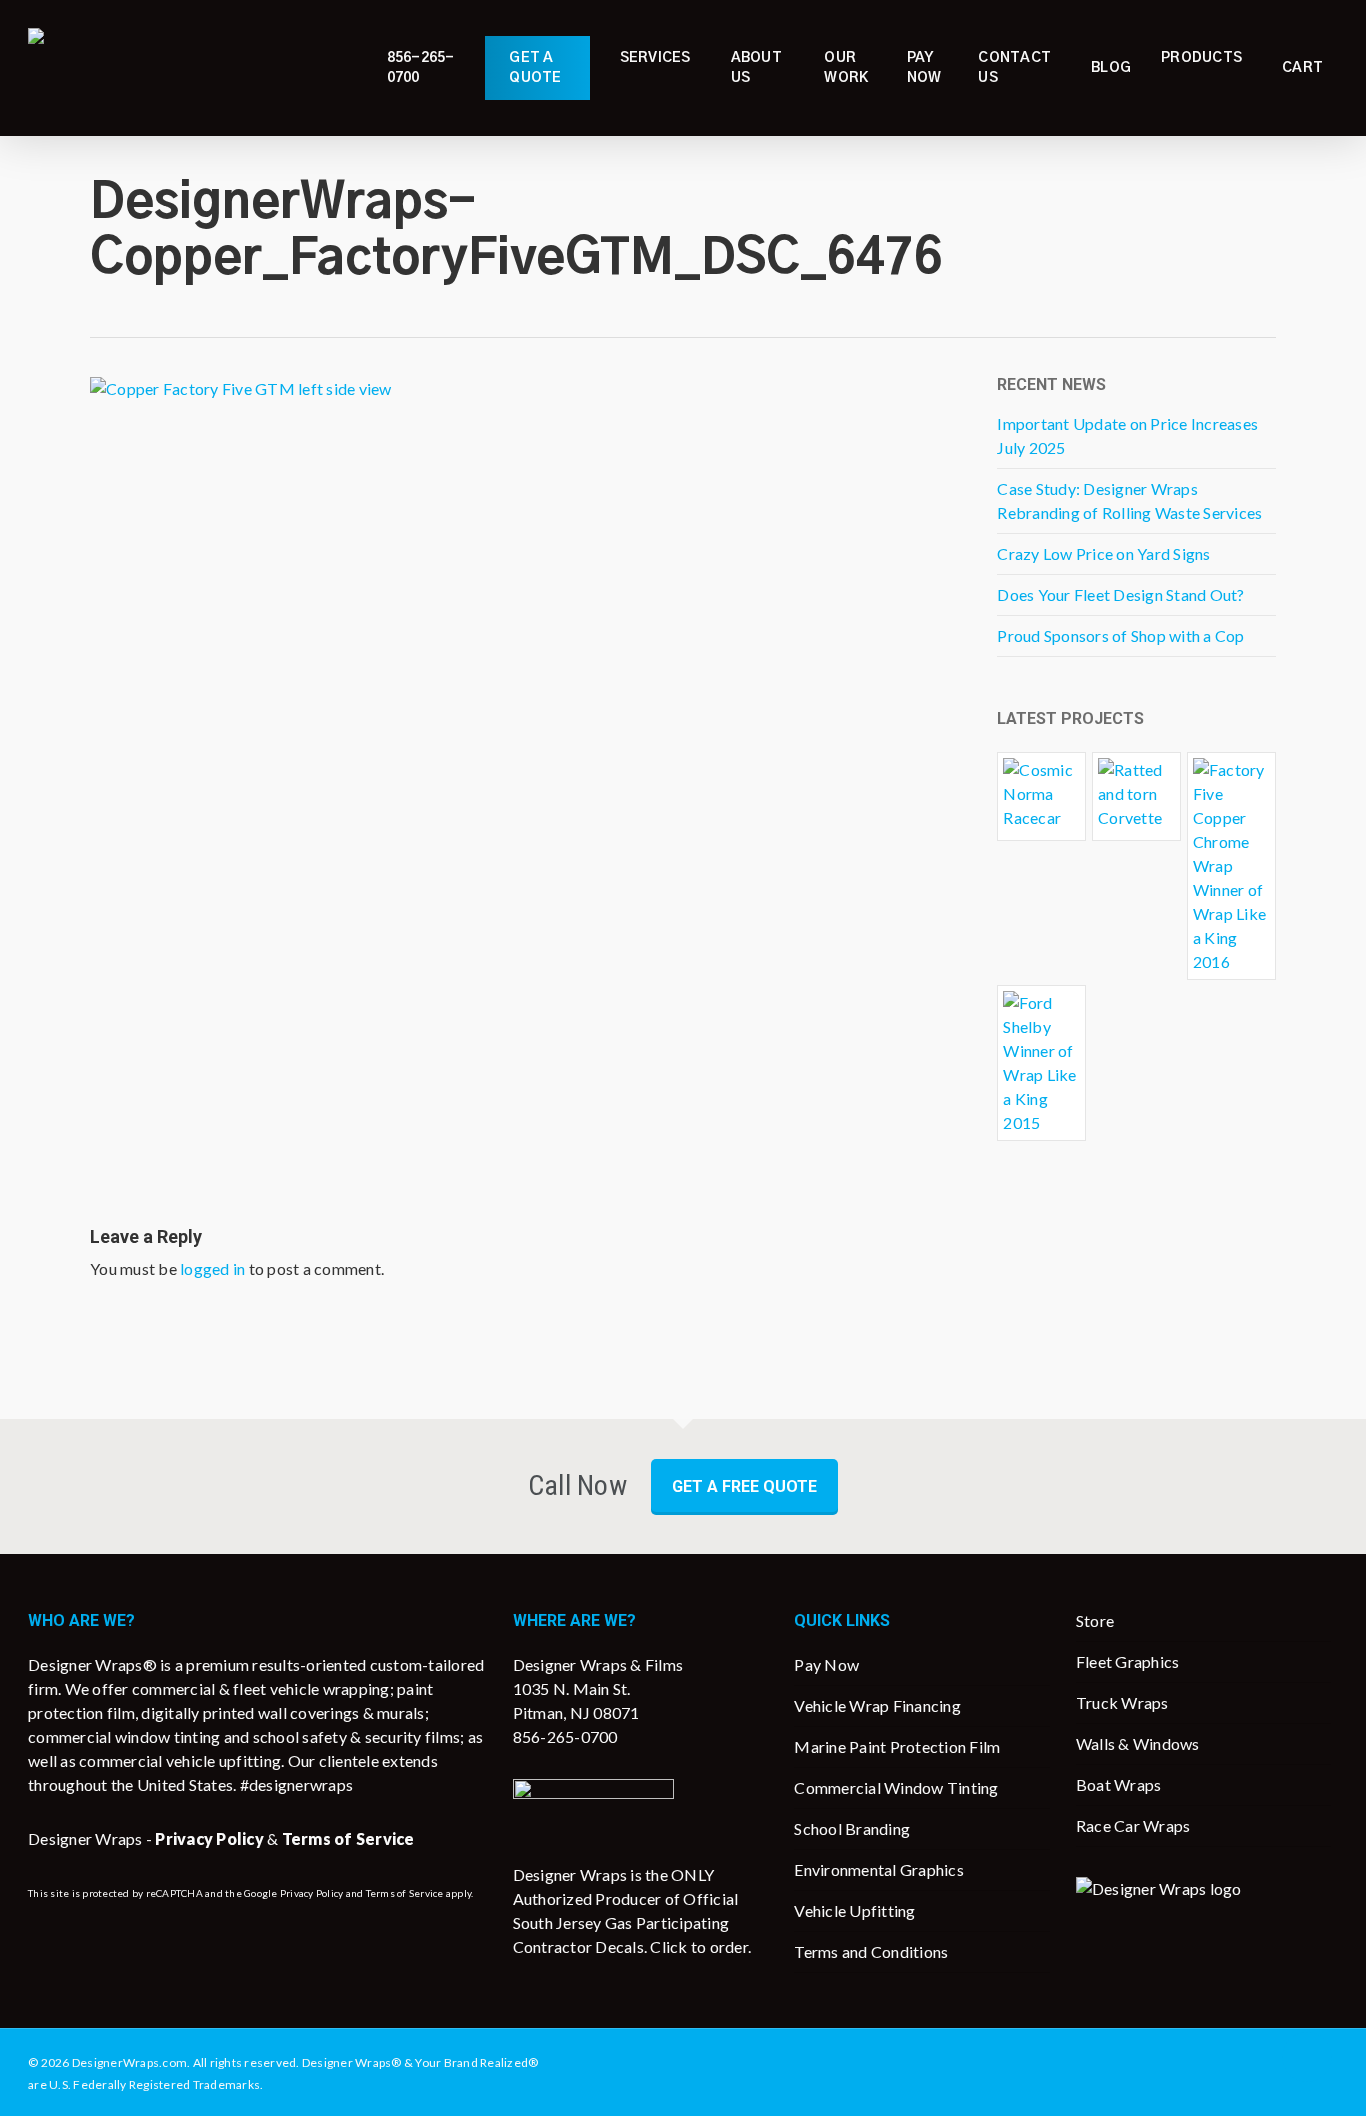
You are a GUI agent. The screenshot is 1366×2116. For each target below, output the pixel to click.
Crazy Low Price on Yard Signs (1103, 553)
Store (1095, 1620)
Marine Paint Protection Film (897, 1746)
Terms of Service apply (419, 1893)
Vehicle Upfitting (854, 1910)
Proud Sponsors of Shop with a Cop (1120, 635)
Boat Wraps (1119, 1784)
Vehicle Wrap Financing (877, 1705)
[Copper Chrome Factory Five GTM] (1231, 866)
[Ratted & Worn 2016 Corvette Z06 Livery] (1136, 796)
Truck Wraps (1122, 1702)
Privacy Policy (312, 1893)
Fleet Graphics (1128, 1661)
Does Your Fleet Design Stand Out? (1120, 594)
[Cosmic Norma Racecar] (1041, 796)
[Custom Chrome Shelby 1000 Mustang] (1041, 1063)
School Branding (852, 1828)
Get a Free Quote (744, 1486)
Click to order (699, 1946)
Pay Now (826, 1664)
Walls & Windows (1138, 1743)
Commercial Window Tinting (896, 1787)
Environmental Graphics (879, 1869)
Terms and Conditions (871, 1951)
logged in (212, 1268)
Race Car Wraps (1133, 1825)
